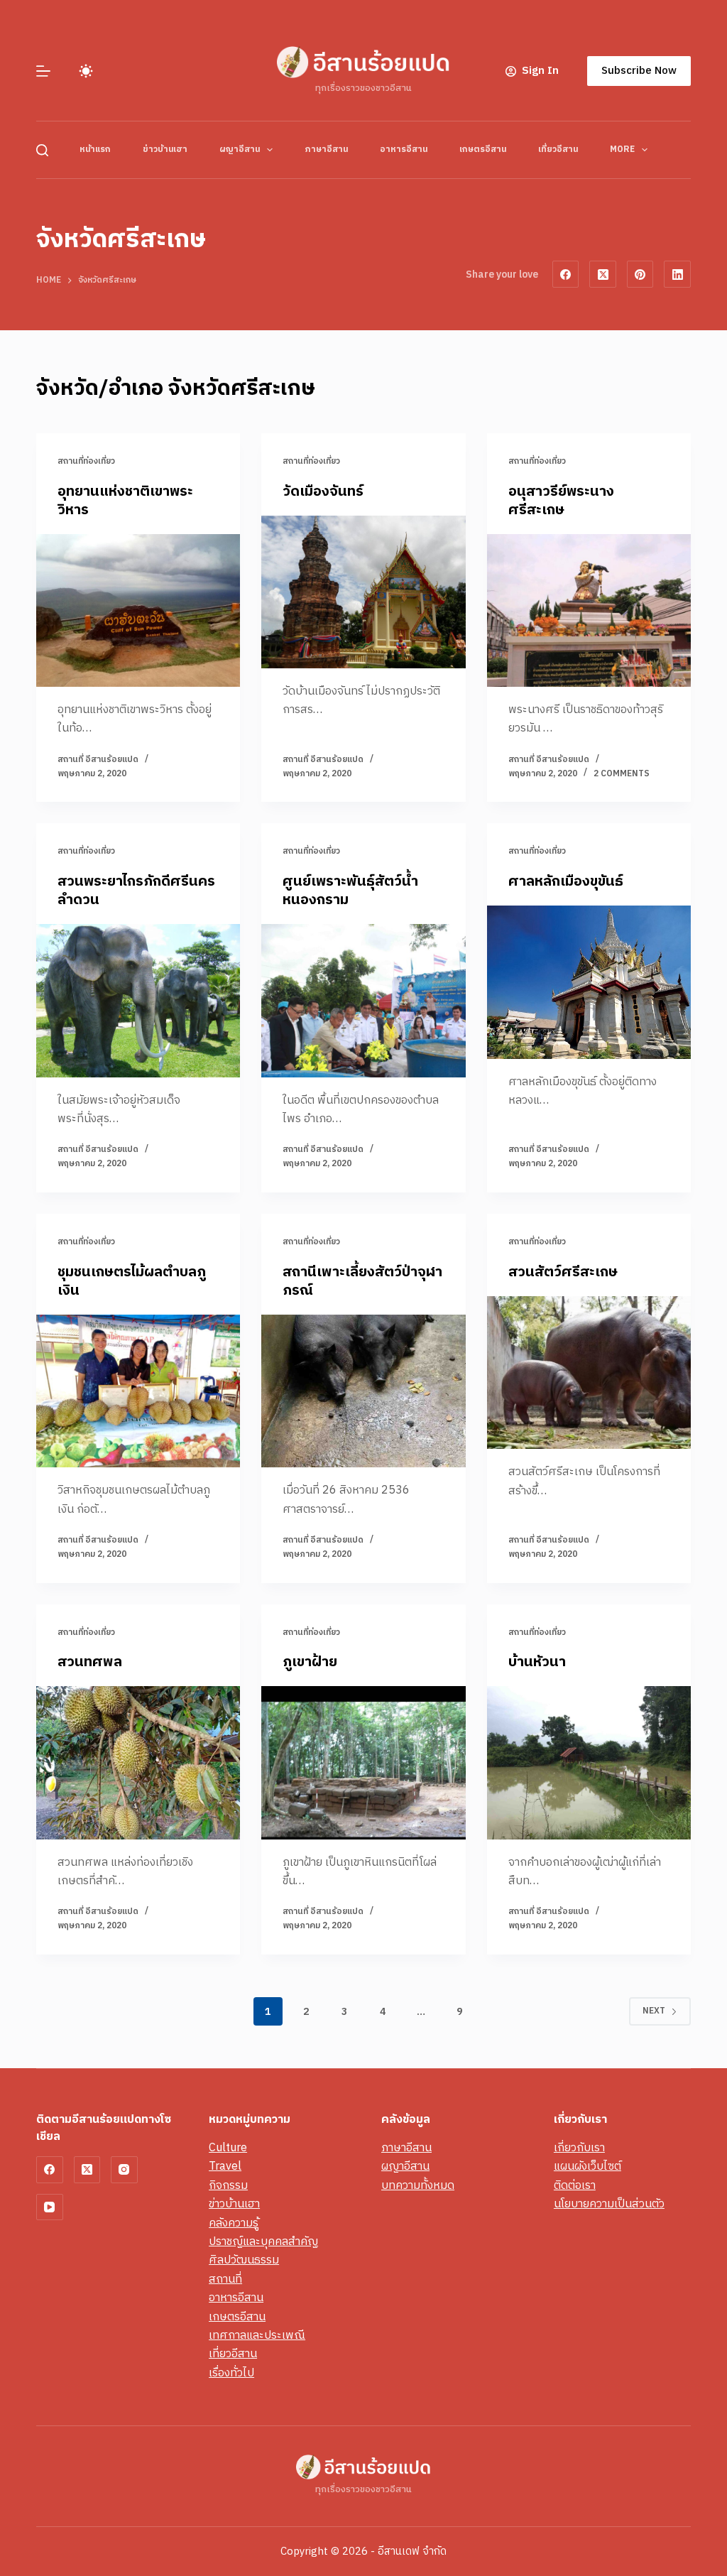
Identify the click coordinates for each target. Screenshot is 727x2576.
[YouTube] (50, 2207)
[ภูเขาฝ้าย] (363, 1762)
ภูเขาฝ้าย (310, 1662)
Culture (228, 2148)
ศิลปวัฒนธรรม (244, 2260)
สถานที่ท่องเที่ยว (86, 461)
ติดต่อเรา (575, 2186)
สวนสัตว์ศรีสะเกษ (563, 1272)
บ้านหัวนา (537, 1662)
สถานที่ (225, 2279)
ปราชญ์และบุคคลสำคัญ (263, 2242)
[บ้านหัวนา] (589, 1762)
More (622, 150)
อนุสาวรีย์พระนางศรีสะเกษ (561, 501)
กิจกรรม (228, 2186)
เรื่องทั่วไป (231, 2373)
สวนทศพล (90, 1662)
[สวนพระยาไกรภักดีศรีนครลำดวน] (138, 1000)
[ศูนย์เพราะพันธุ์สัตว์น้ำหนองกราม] (363, 1000)
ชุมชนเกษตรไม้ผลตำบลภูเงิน (132, 1282)
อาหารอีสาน (404, 150)
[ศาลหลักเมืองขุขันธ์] (589, 982)
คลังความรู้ (234, 2223)
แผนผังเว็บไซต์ (587, 2167)
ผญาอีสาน (240, 150)
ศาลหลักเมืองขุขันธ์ (566, 882)
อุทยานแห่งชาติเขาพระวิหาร (125, 501)
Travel (225, 2167)
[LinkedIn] (677, 274)
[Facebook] (566, 274)
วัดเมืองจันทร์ (323, 492)
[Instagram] (124, 2170)
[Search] (42, 150)
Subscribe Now (639, 71)
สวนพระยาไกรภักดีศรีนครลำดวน (136, 891)
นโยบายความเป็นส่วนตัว (609, 2204)
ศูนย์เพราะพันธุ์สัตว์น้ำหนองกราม (350, 891)
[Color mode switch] (86, 71)
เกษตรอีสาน (483, 150)
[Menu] (43, 71)
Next (654, 2011)
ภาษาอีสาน (326, 150)
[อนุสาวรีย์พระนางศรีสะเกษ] (589, 610)
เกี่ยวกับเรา (579, 2148)
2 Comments (622, 774)
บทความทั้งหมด (418, 2186)
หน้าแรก (95, 150)
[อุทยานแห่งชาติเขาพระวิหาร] (138, 610)
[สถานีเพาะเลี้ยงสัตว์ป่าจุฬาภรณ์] (363, 1391)
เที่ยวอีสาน (558, 150)
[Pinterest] (640, 274)
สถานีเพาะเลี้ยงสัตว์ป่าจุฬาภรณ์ (362, 1282)
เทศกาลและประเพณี (257, 2336)
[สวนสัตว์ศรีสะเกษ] (589, 1373)
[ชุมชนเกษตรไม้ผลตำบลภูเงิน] (138, 1391)
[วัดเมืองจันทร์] (363, 592)
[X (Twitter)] (603, 274)
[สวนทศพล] (138, 1762)
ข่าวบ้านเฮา (165, 150)
